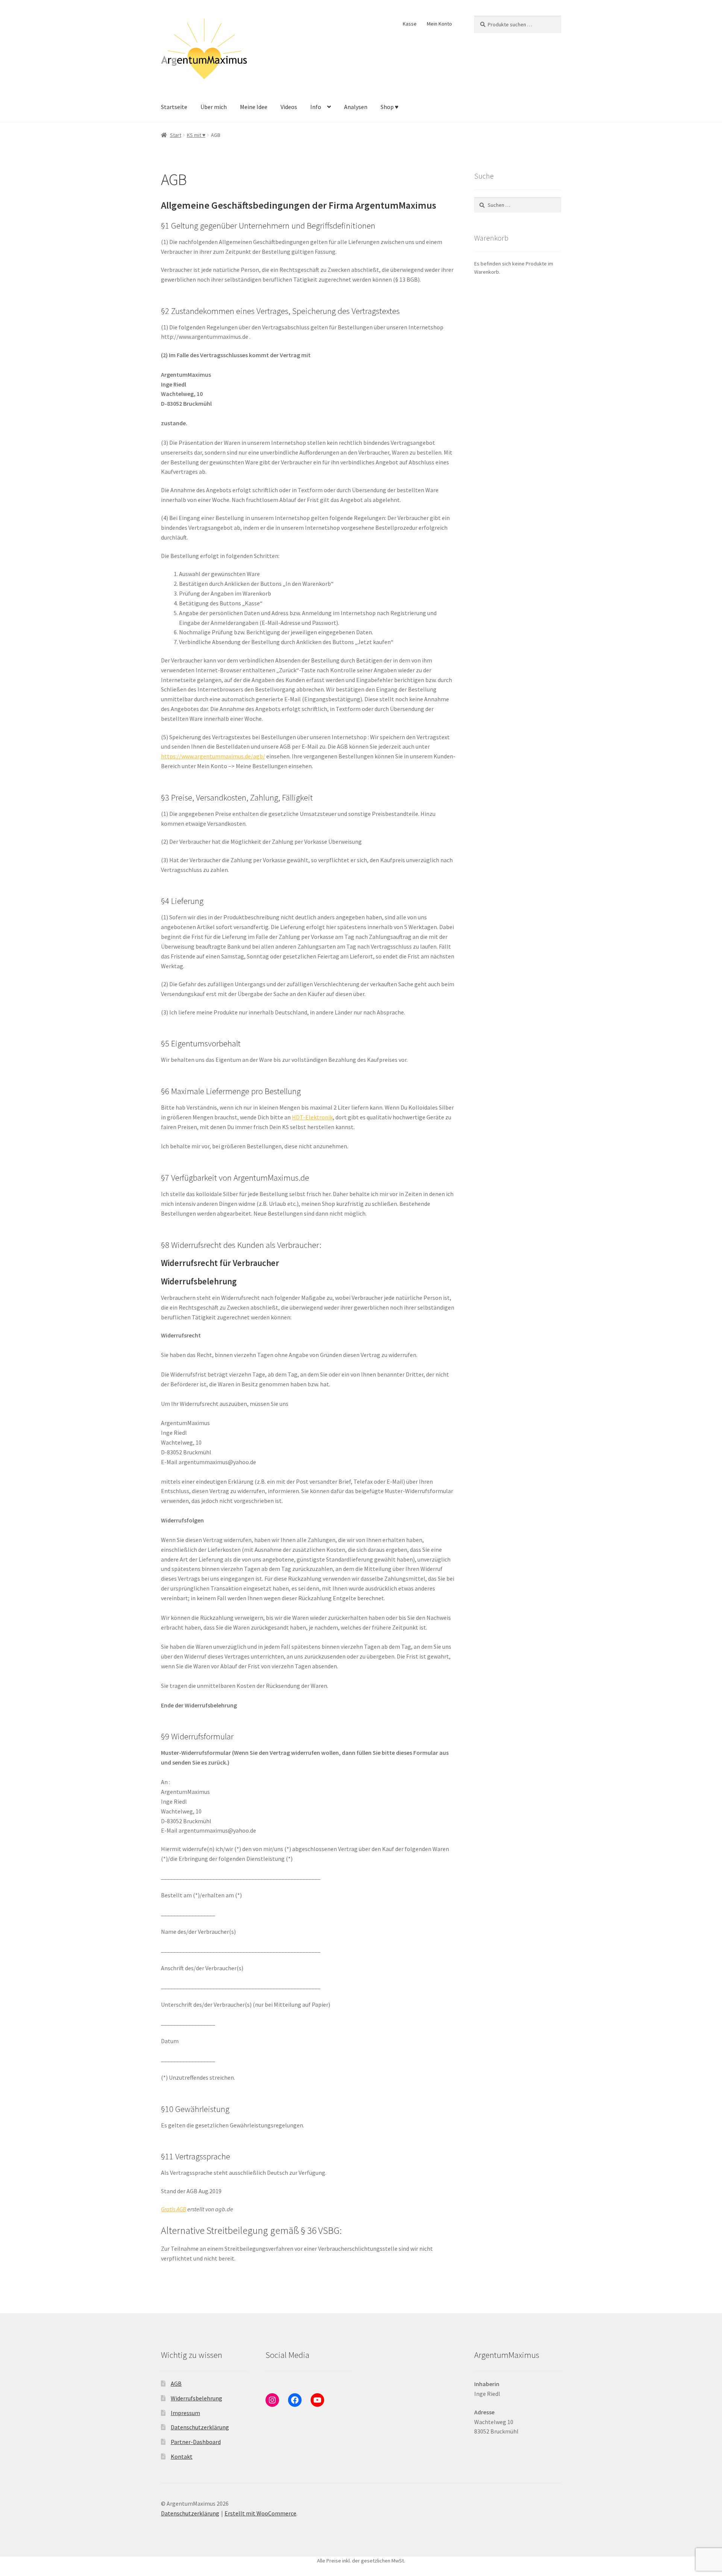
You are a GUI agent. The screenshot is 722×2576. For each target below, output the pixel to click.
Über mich (214, 107)
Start (176, 135)
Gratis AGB (174, 2209)
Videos (289, 107)
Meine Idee (254, 107)
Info (316, 107)
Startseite (174, 107)
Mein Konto (439, 24)
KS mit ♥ (196, 135)
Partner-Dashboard (196, 2442)
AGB (176, 2383)
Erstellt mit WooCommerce (260, 2513)
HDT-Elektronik (312, 1117)
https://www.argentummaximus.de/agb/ (213, 756)
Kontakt (182, 2456)
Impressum (185, 2413)
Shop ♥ (390, 107)
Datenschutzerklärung (200, 2427)
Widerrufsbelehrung (196, 2398)
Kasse (410, 24)
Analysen (356, 107)
